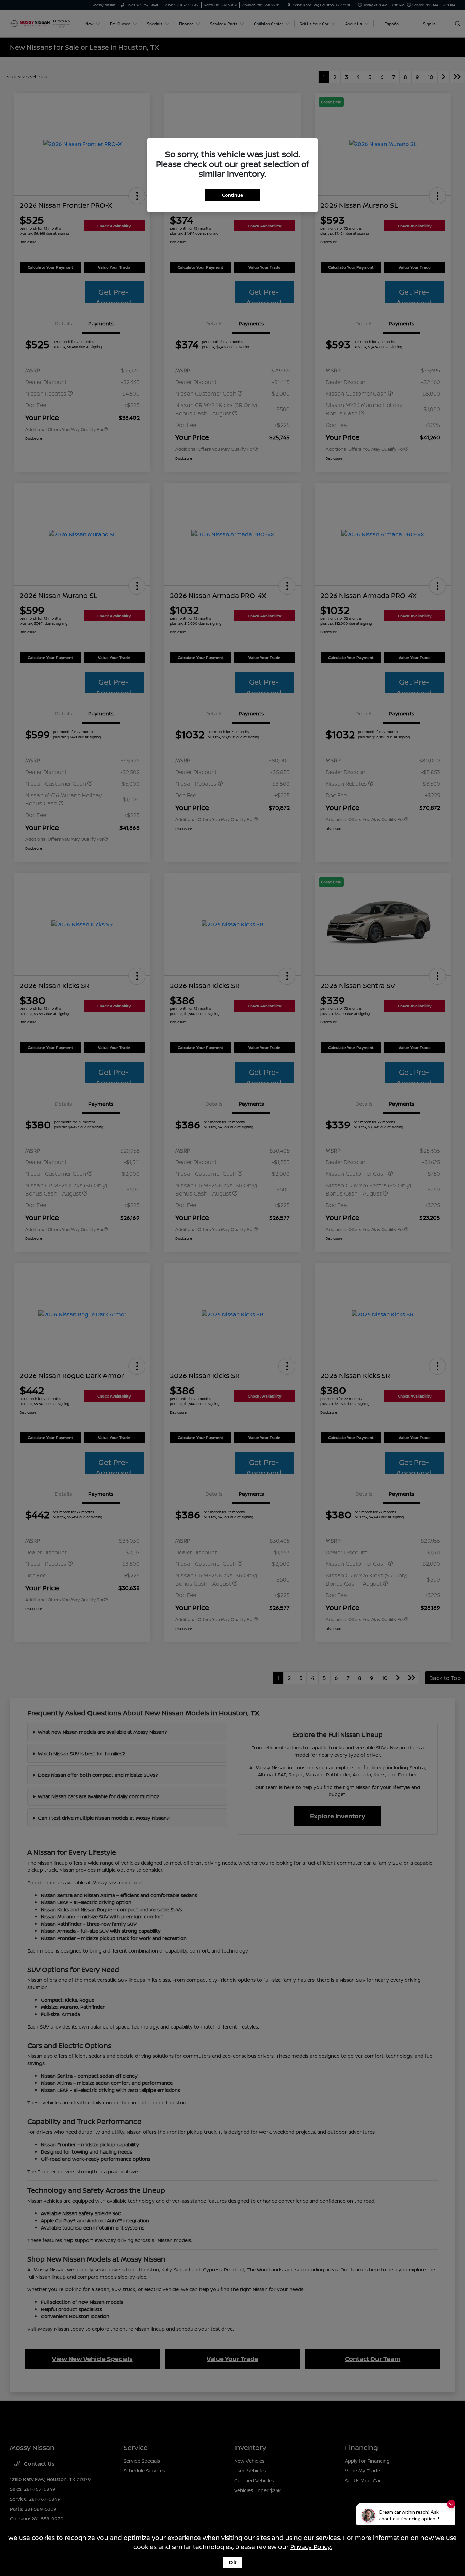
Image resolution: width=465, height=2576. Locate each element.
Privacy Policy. (311, 2547)
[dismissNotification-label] (451, 2504)
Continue (233, 195)
